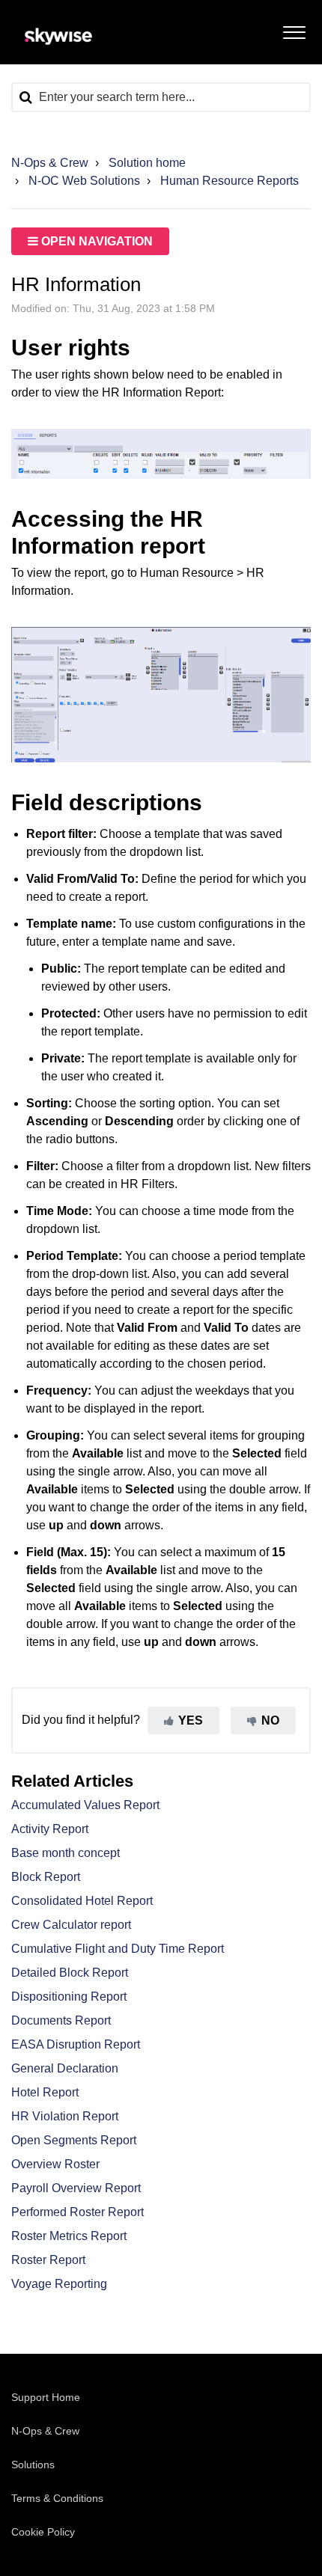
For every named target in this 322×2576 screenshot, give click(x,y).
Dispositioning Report (69, 1997)
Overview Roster (55, 2164)
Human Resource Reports (230, 181)
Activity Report (50, 1829)
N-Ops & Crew (50, 163)
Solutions (33, 2465)
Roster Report (48, 2260)
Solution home (147, 163)
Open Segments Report (74, 2140)
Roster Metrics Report (69, 2236)
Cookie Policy (43, 2532)
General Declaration (65, 2068)
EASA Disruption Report (76, 2044)
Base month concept (66, 1853)
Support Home (46, 2397)
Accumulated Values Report (85, 1805)
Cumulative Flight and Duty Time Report (118, 1949)
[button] (294, 29)
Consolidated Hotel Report (82, 1901)
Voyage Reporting (59, 2284)
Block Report (46, 1877)
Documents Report (61, 2020)
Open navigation (95, 241)
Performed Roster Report (78, 2212)
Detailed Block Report (70, 1973)
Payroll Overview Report (76, 2188)
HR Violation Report (65, 2116)
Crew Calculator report (71, 1925)
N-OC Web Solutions (84, 181)
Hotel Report (45, 2092)
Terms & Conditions (57, 2498)
